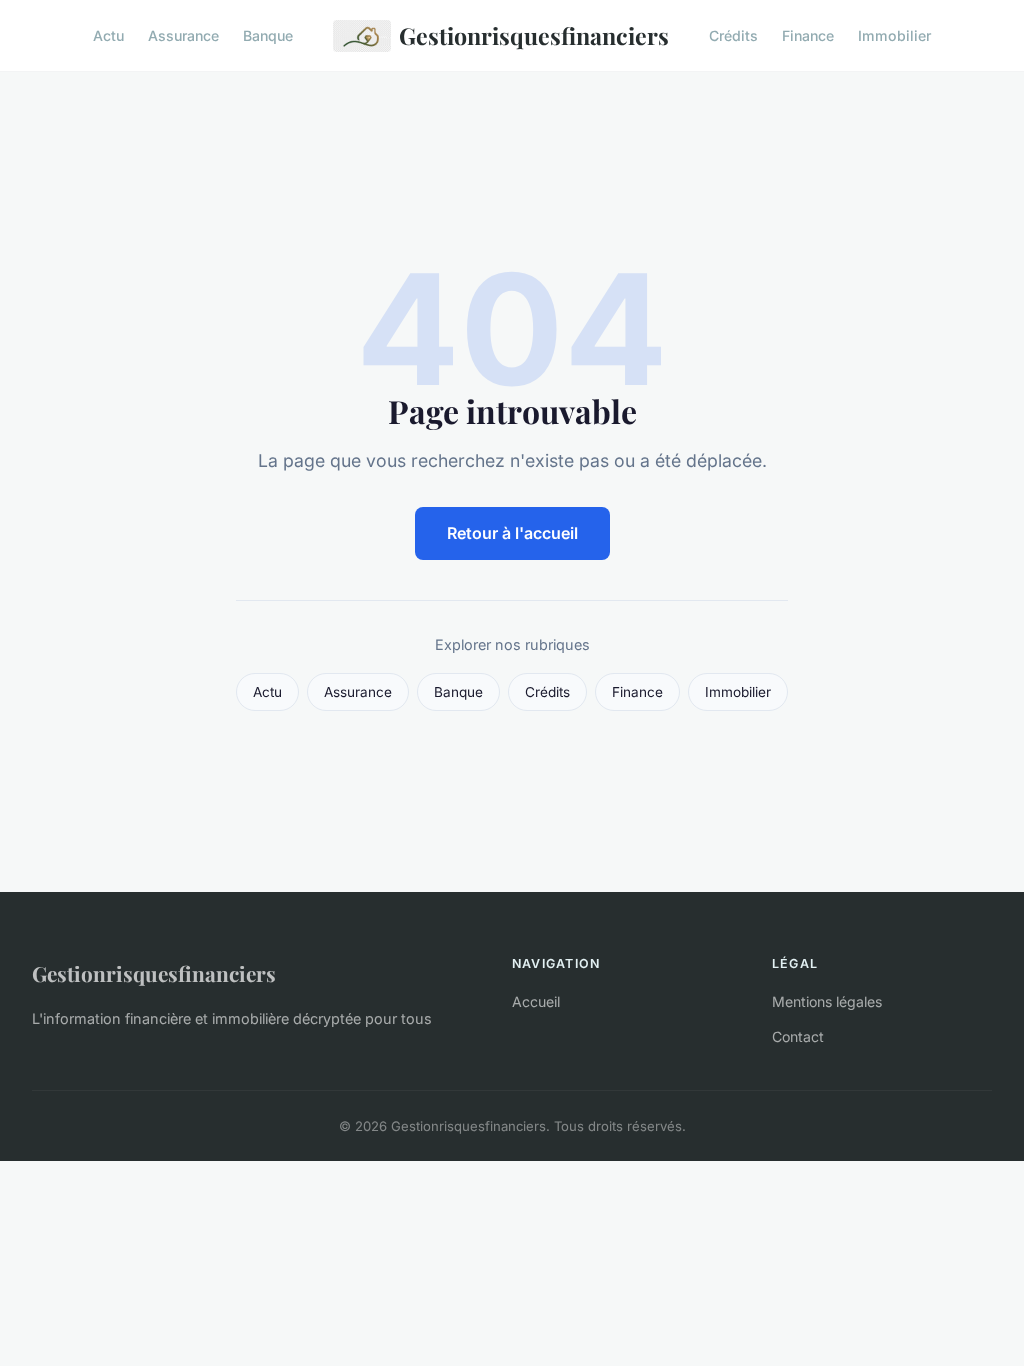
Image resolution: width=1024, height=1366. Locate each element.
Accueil (536, 1001)
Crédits (733, 35)
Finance (808, 35)
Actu (108, 35)
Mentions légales (827, 1001)
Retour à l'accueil (512, 533)
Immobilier (894, 35)
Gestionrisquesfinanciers (534, 35)
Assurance (183, 35)
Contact (798, 1036)
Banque (268, 35)
